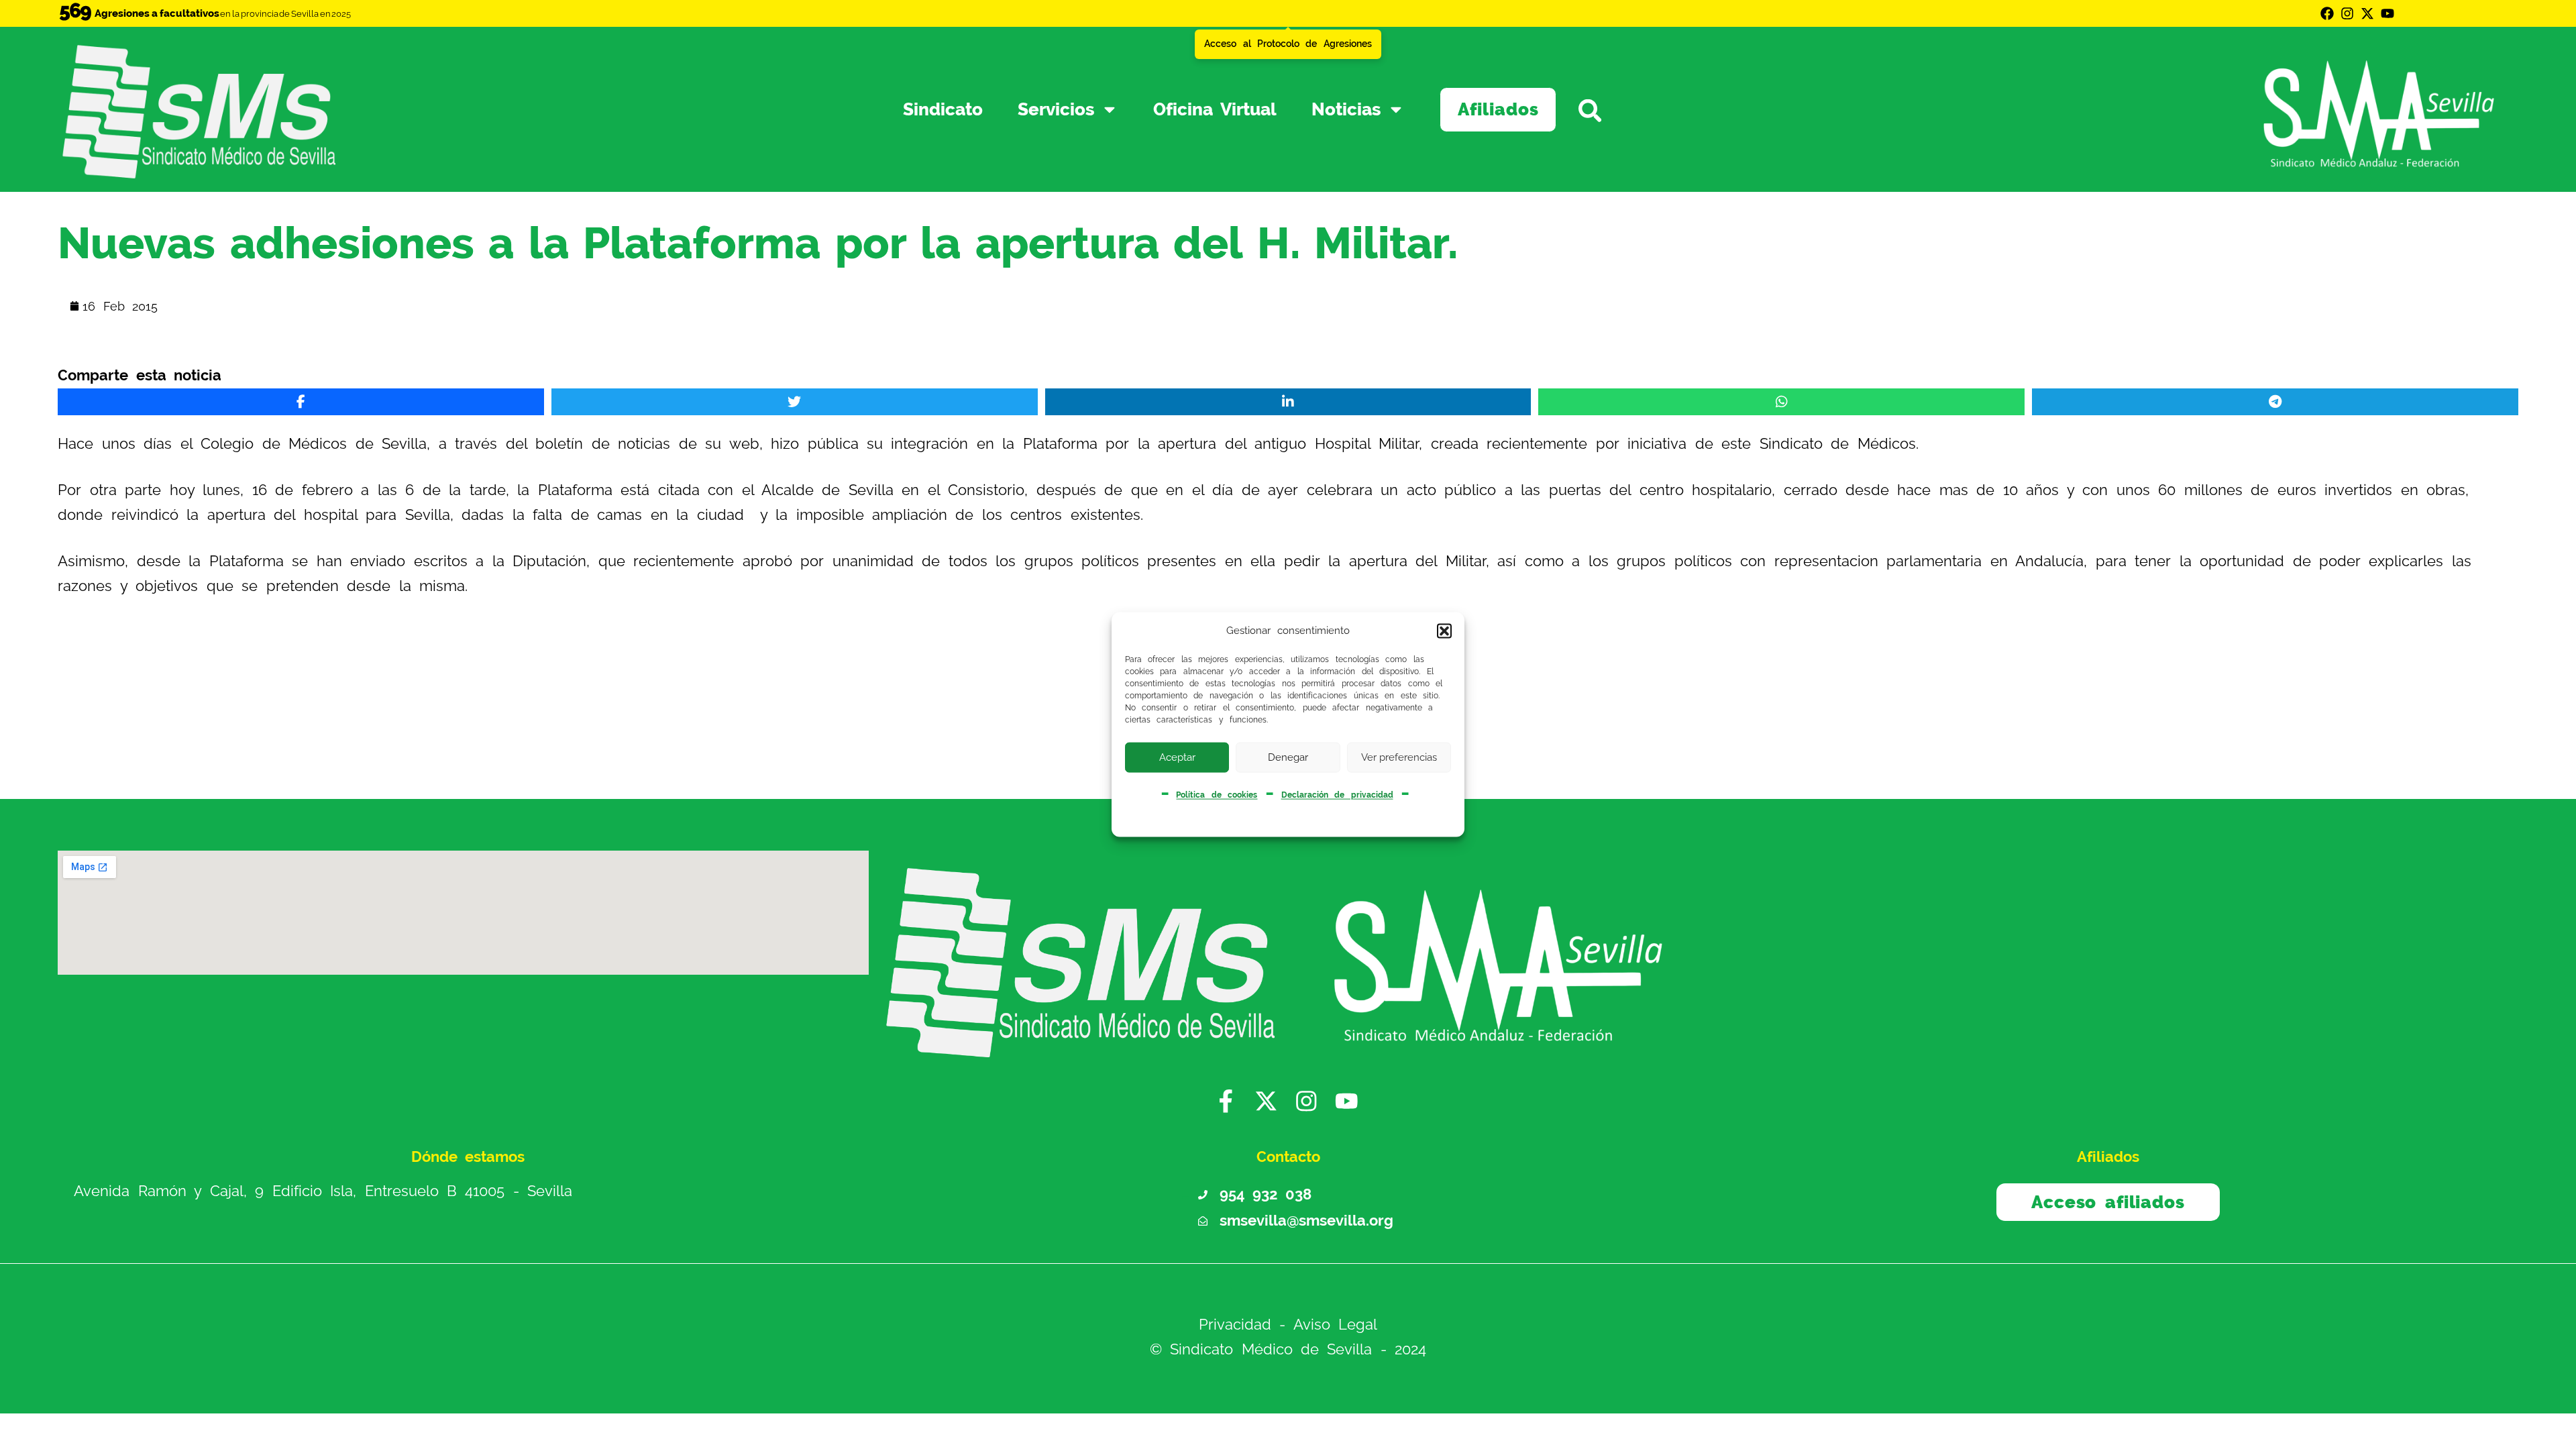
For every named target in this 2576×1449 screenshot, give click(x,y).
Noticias (1346, 109)
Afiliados (1498, 109)
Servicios (1056, 109)
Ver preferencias (1399, 757)
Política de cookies (1217, 795)
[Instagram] (2347, 13)
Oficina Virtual (1215, 109)
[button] (1444, 631)
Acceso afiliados (2108, 1202)
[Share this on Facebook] (301, 402)
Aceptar (1177, 757)
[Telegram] (2275, 402)
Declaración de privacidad (1337, 795)
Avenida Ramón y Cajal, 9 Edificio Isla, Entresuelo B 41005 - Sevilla (323, 1192)
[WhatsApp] (1781, 402)
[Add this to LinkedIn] (1288, 402)
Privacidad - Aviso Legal (1288, 1325)
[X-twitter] (2367, 13)
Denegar (1288, 757)
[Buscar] (1626, 110)
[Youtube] (2387, 13)
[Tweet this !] (795, 402)
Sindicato (943, 109)
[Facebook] (2327, 13)
